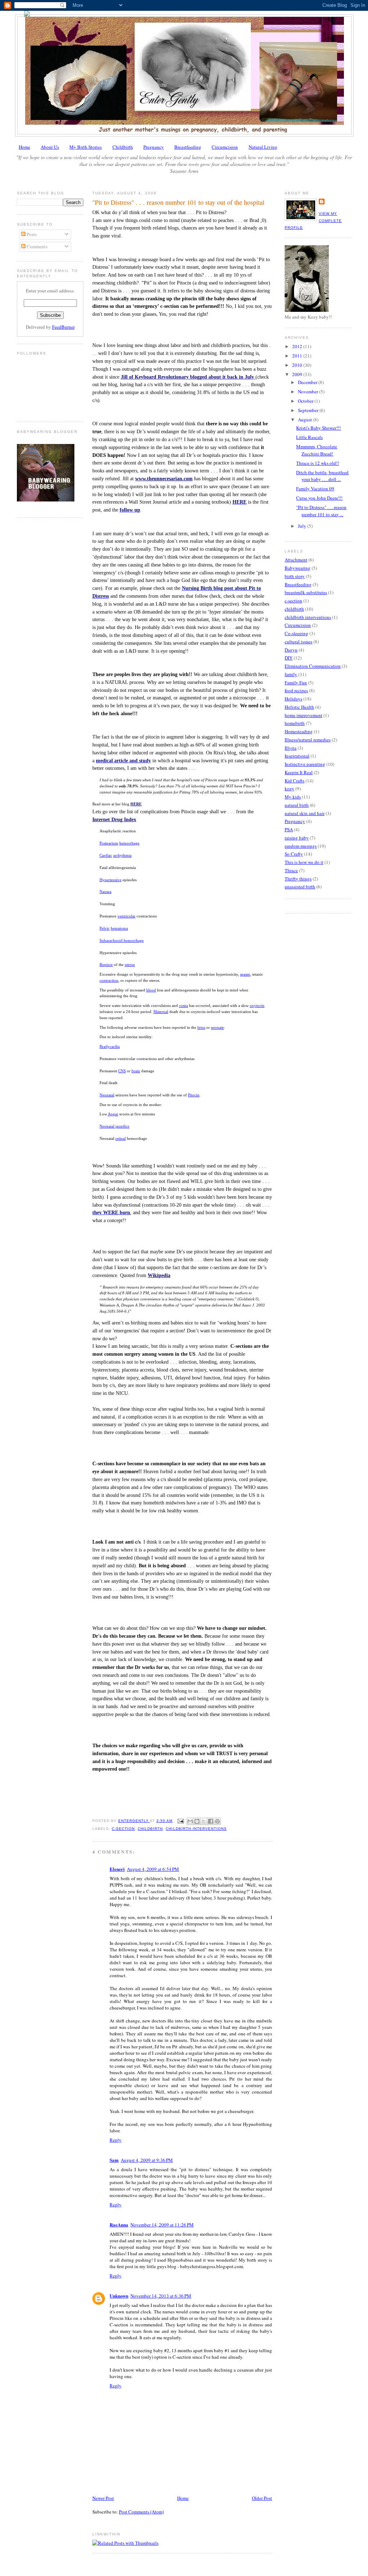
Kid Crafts (295, 781)
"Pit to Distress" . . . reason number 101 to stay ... (321, 511)
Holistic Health (299, 707)
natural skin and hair (305, 813)
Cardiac (106, 855)
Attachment (296, 560)
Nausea (105, 892)
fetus (201, 1027)
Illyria (291, 748)
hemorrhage (129, 843)
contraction (109, 980)
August (305, 420)
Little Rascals (309, 437)
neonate (217, 1027)
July (303, 526)
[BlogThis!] (197, 1821)
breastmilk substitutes (306, 592)
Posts (31, 234)
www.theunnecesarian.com (164, 479)
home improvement (303, 715)
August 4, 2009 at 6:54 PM (153, 1869)
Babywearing (298, 568)
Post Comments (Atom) (141, 2512)
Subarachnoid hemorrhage (122, 940)
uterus (130, 965)
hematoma (119, 928)
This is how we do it (304, 862)
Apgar (113, 1114)
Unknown (119, 2296)
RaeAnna (119, 2224)
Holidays (293, 699)
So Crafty (294, 854)
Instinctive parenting (305, 764)
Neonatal (107, 1095)
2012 (298, 346)
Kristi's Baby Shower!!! (318, 428)
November (309, 392)
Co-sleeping (296, 633)
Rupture (106, 965)
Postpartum (109, 843)
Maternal (161, 1012)
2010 (298, 365)
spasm (245, 974)
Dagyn (291, 650)
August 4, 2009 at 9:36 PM (147, 2160)
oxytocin (257, 1005)
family (291, 674)
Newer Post (103, 2498)
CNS (122, 1071)
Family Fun (296, 683)
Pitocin (194, 1095)
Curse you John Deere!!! (319, 498)
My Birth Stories (86, 147)
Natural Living (263, 147)
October (306, 401)
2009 (298, 374)
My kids (293, 797)
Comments (36, 246)
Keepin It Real (299, 772)
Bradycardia (110, 1046)
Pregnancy (154, 147)
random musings (301, 846)
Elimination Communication (313, 666)
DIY (289, 658)
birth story (295, 576)
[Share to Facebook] (211, 1821)
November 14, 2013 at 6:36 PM (161, 2296)
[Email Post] (180, 1821)
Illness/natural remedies (308, 740)
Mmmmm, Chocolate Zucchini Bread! (317, 450)
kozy (289, 788)
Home (24, 147)
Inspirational (297, 756)
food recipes (296, 690)
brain (136, 1071)
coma (183, 1005)
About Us (50, 147)
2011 (298, 356)
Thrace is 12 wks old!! (318, 463)
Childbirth (123, 147)
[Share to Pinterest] (217, 1821)
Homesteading (299, 731)
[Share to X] (204, 1821)
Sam (114, 2160)
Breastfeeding (188, 147)
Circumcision (225, 147)
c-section (123, 1829)
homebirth (295, 723)
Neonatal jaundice (114, 1126)
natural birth (297, 805)
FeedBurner (63, 327)
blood (151, 990)
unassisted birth (300, 887)
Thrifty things (298, 879)
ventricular (126, 916)
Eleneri (117, 1869)
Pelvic (105, 928)
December (308, 382)
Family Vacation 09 (315, 489)
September (309, 410)
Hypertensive (111, 880)
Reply (116, 2140)
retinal (121, 1138)
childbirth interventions (196, 1829)
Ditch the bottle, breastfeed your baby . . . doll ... (322, 476)
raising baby (297, 838)
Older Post (262, 2498)
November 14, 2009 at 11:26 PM (162, 2225)
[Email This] (190, 1821)
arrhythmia (122, 855)
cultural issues (298, 642)
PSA (289, 829)
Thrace (291, 870)
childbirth (150, 1829)
